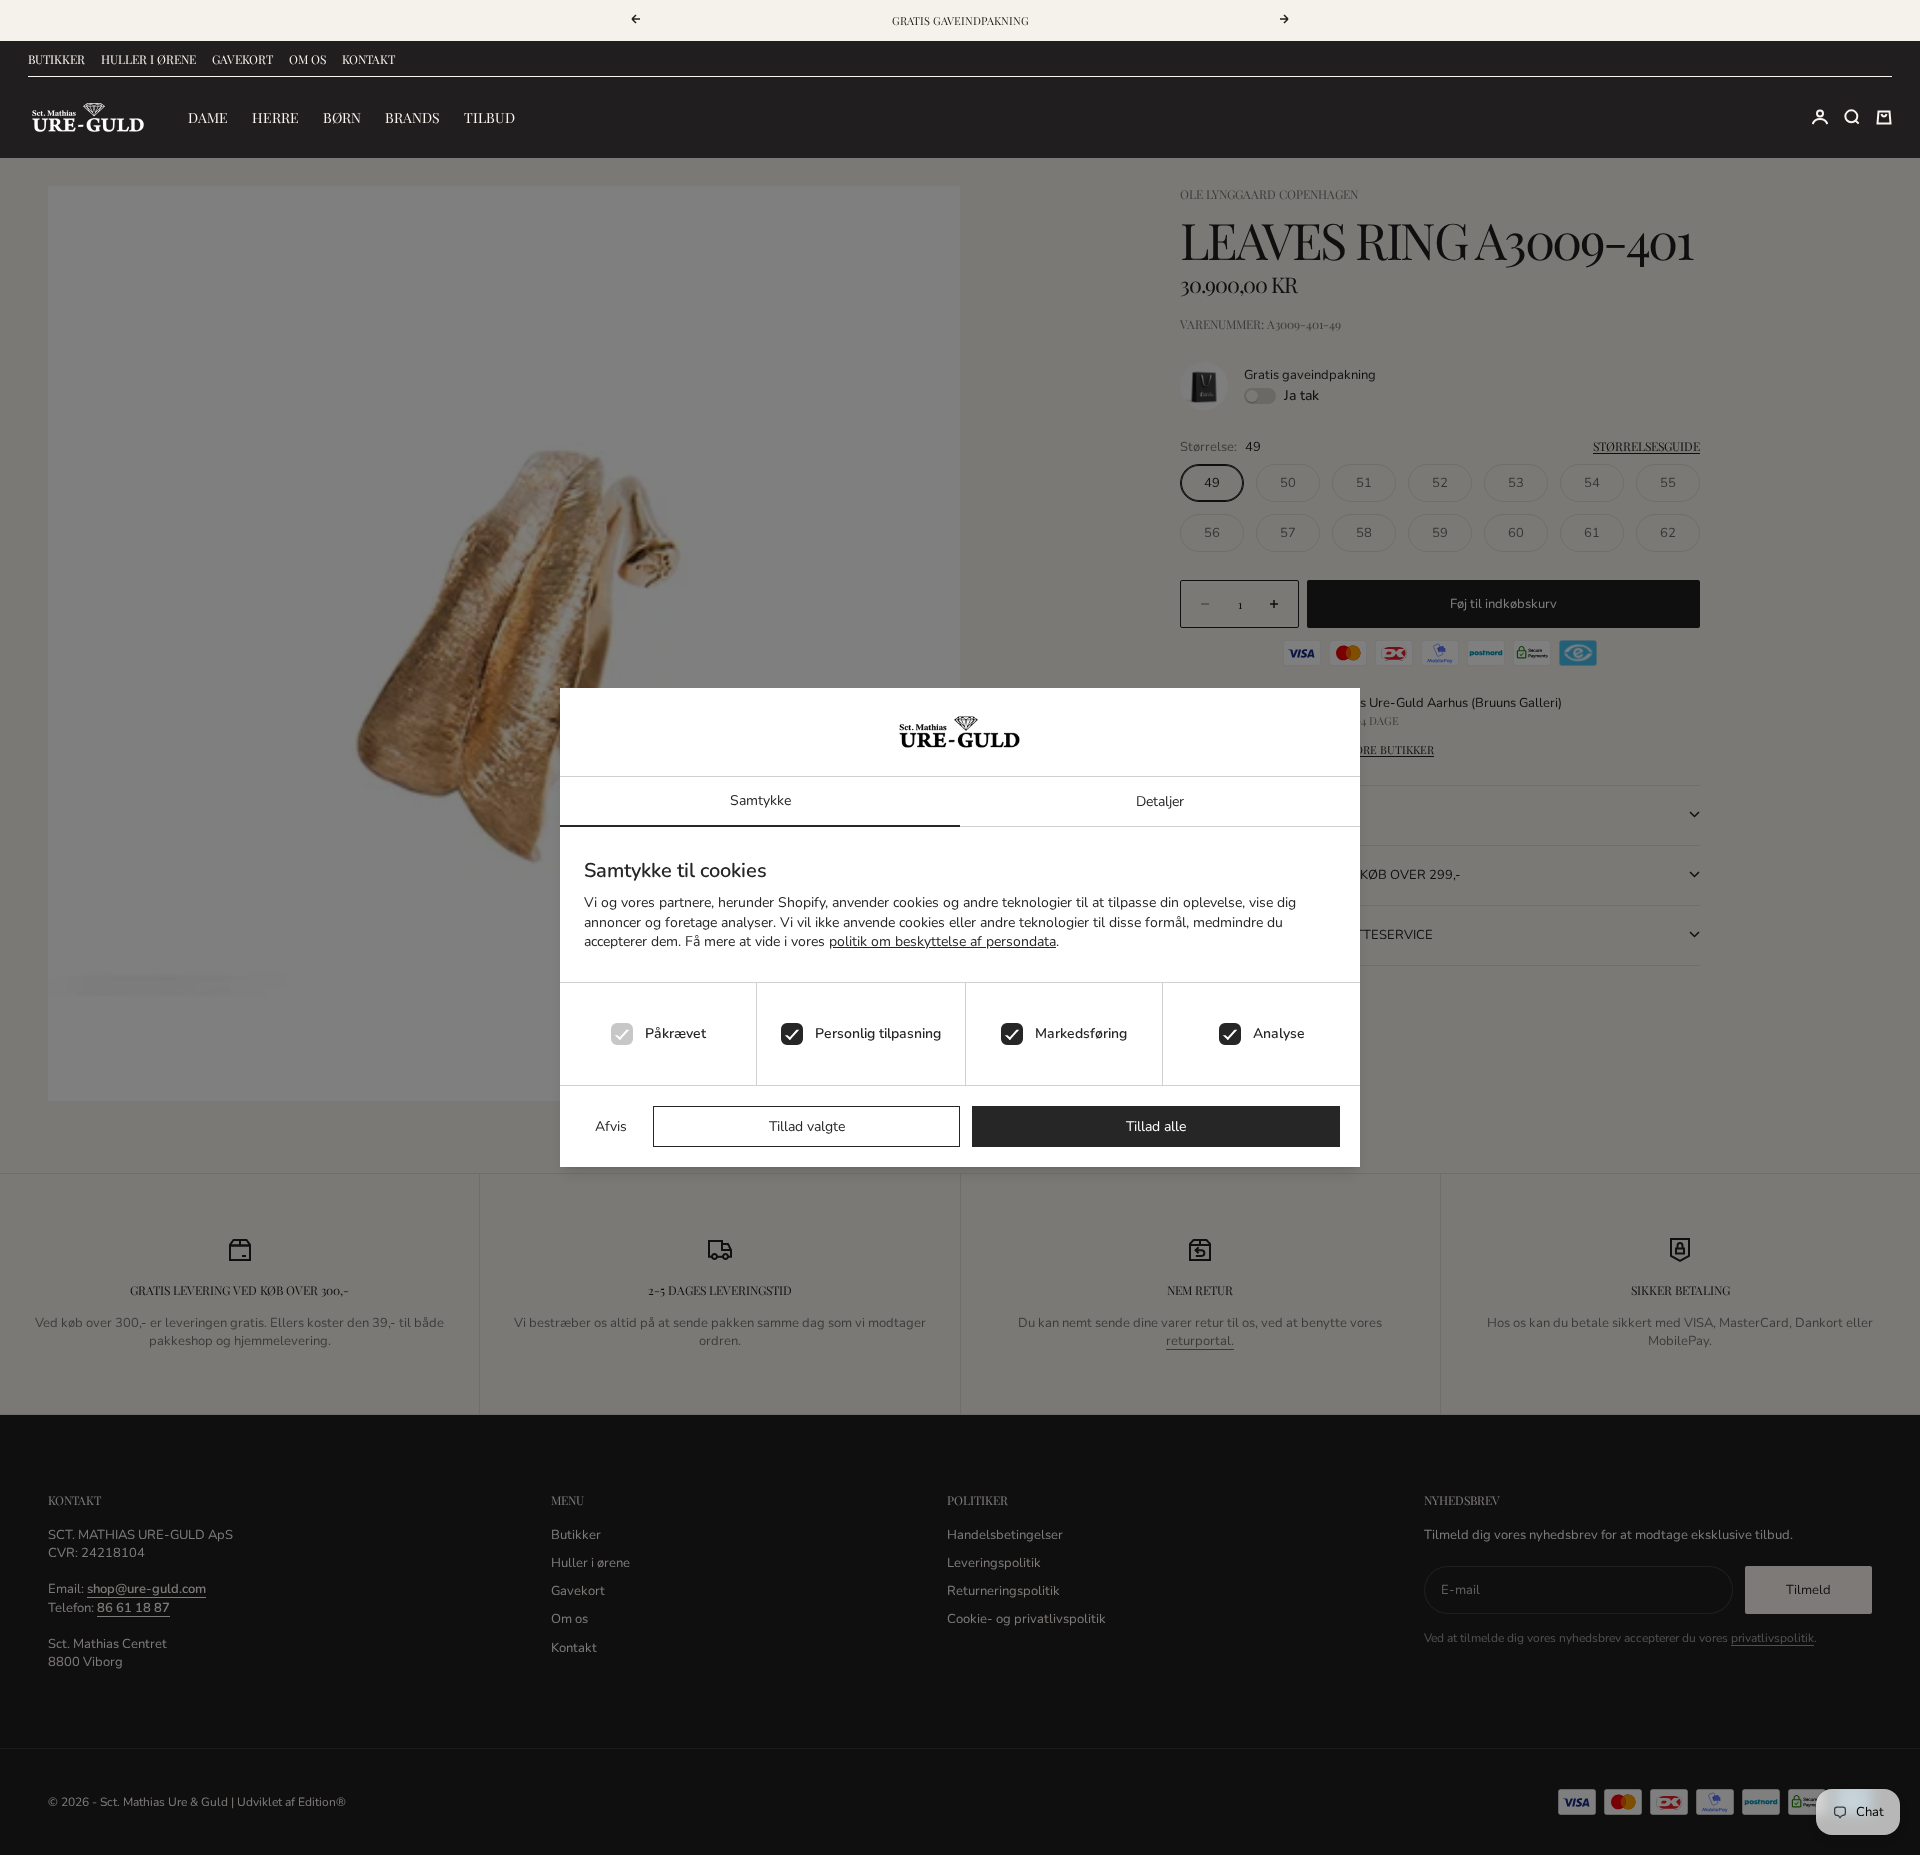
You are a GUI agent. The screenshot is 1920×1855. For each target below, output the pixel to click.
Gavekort (242, 59)
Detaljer (1160, 801)
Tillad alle (1156, 1126)
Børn (342, 117)
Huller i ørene (148, 59)
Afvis (611, 1126)
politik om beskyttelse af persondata (942, 941)
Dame (208, 117)
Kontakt (368, 59)
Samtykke (760, 800)
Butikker (56, 59)
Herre (275, 117)
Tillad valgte (807, 1126)
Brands (412, 117)
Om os (307, 59)
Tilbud (489, 117)
